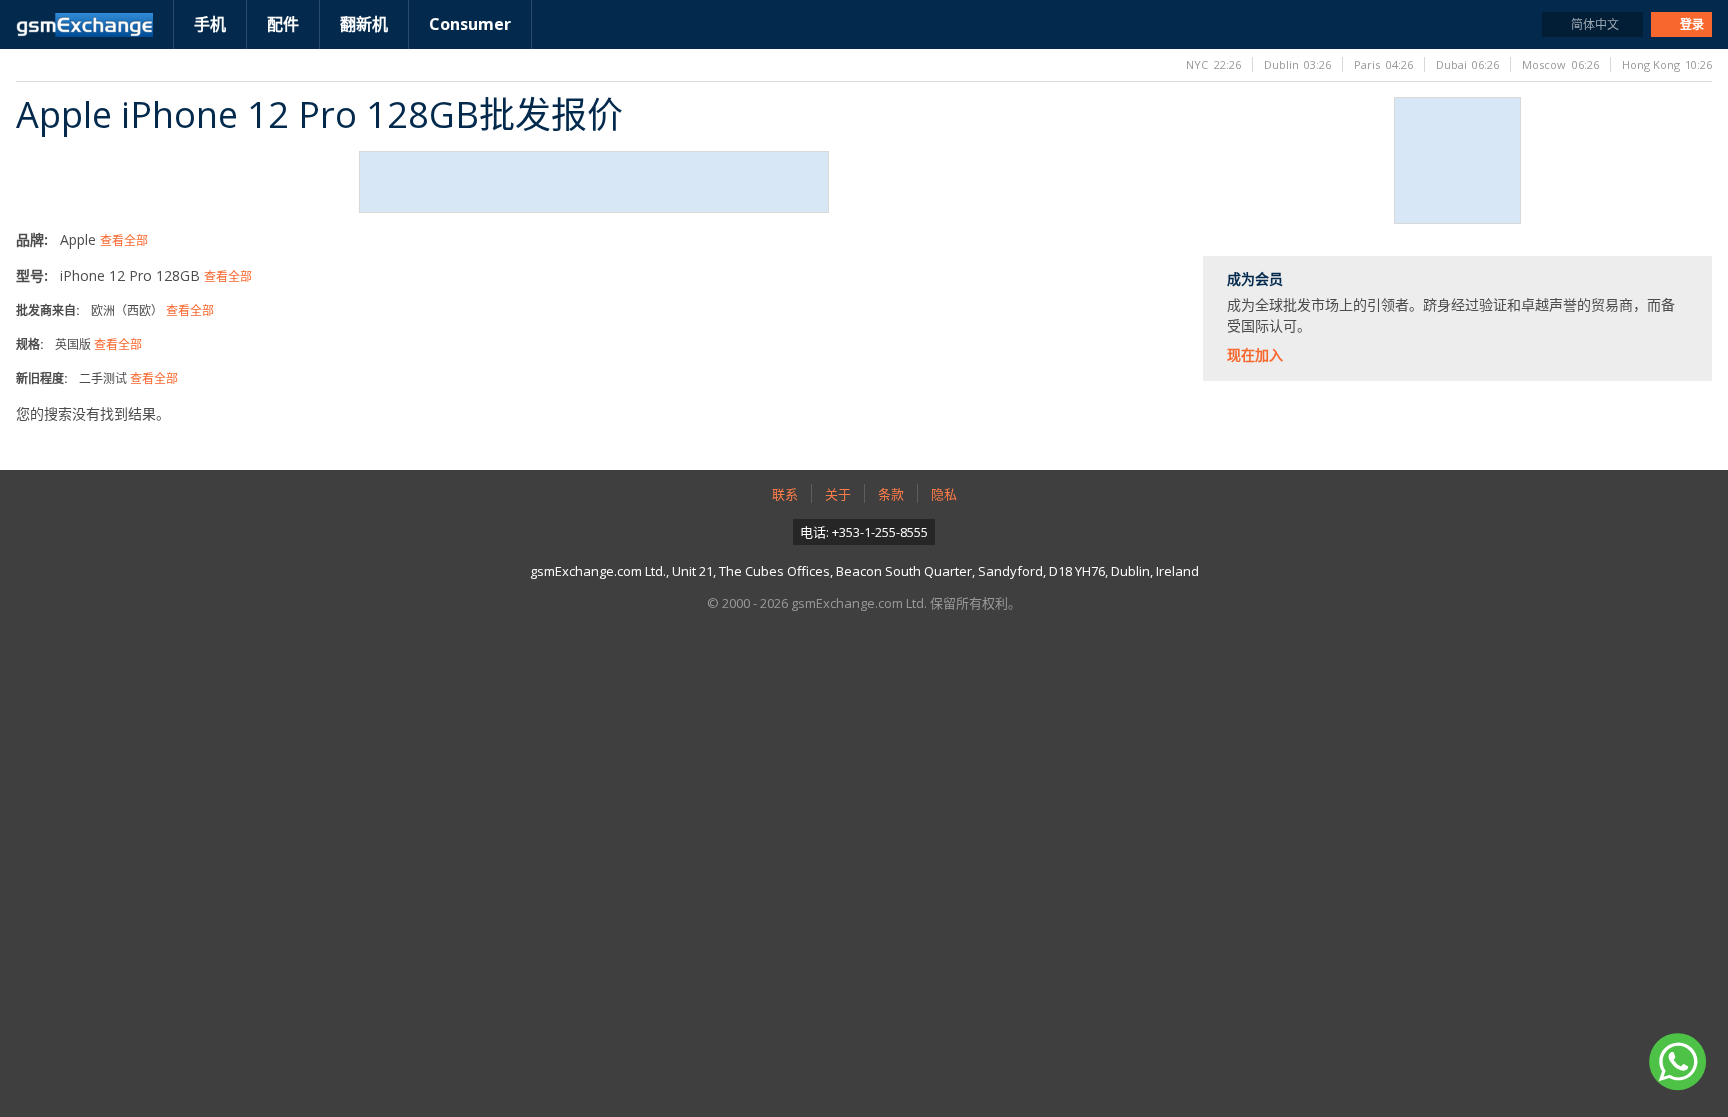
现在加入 (1255, 354)
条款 (891, 494)
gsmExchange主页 (84, 25)
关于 (838, 494)
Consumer (470, 24)
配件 (283, 24)
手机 (210, 24)
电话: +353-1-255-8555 (864, 532)
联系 (785, 494)
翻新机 (364, 24)
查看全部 (124, 240)
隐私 (944, 494)
